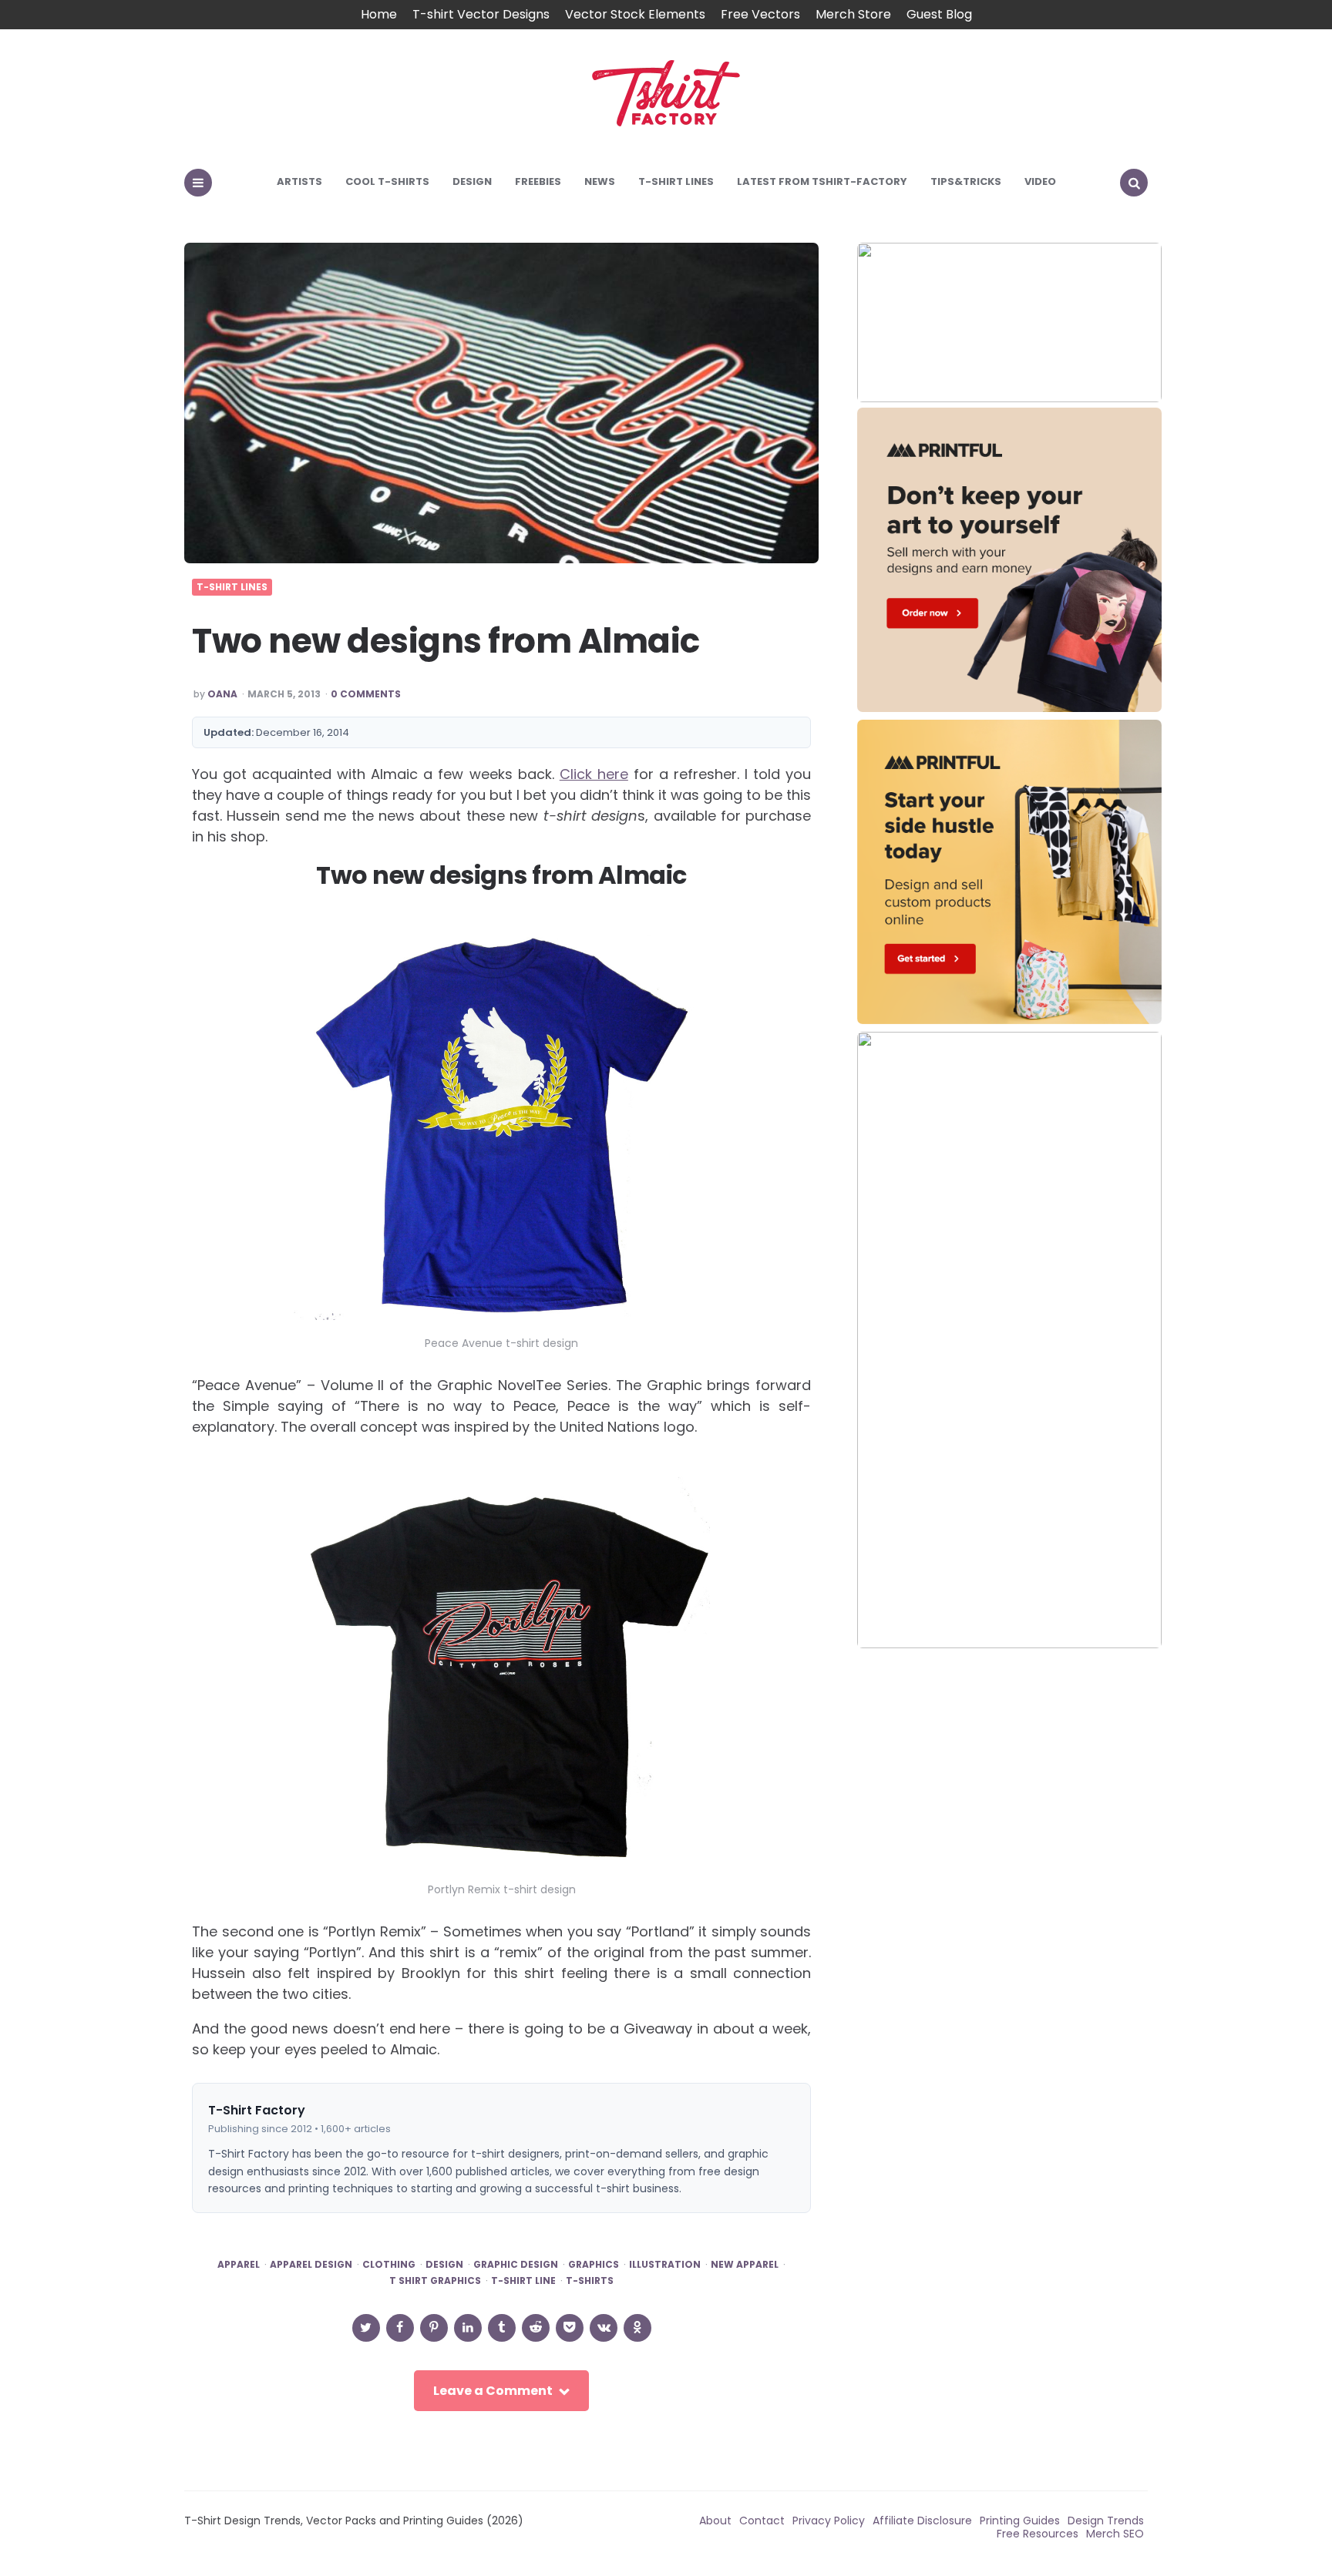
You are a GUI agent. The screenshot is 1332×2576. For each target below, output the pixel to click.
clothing (389, 2265)
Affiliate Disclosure (922, 2521)
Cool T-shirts (387, 181)
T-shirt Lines (676, 181)
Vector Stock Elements (635, 14)
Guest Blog (939, 14)
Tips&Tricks (966, 181)
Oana (222, 694)
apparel (239, 2265)
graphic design (516, 2265)
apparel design (311, 2265)
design (444, 2265)
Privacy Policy (829, 2521)
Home (379, 14)
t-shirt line (523, 2281)
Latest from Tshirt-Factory (822, 181)
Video (1040, 181)
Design (472, 181)
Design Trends (1106, 2521)
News (600, 181)
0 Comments (366, 694)
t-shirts (590, 2281)
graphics (594, 2265)
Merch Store (853, 14)
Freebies (538, 181)
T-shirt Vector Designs (481, 14)
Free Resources (1038, 2534)
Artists (299, 181)
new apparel (745, 2265)
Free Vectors (760, 14)
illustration (665, 2265)
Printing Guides (1020, 2521)
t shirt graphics (435, 2281)
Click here (594, 774)
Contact (762, 2521)
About (715, 2521)
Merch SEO (1115, 2534)
